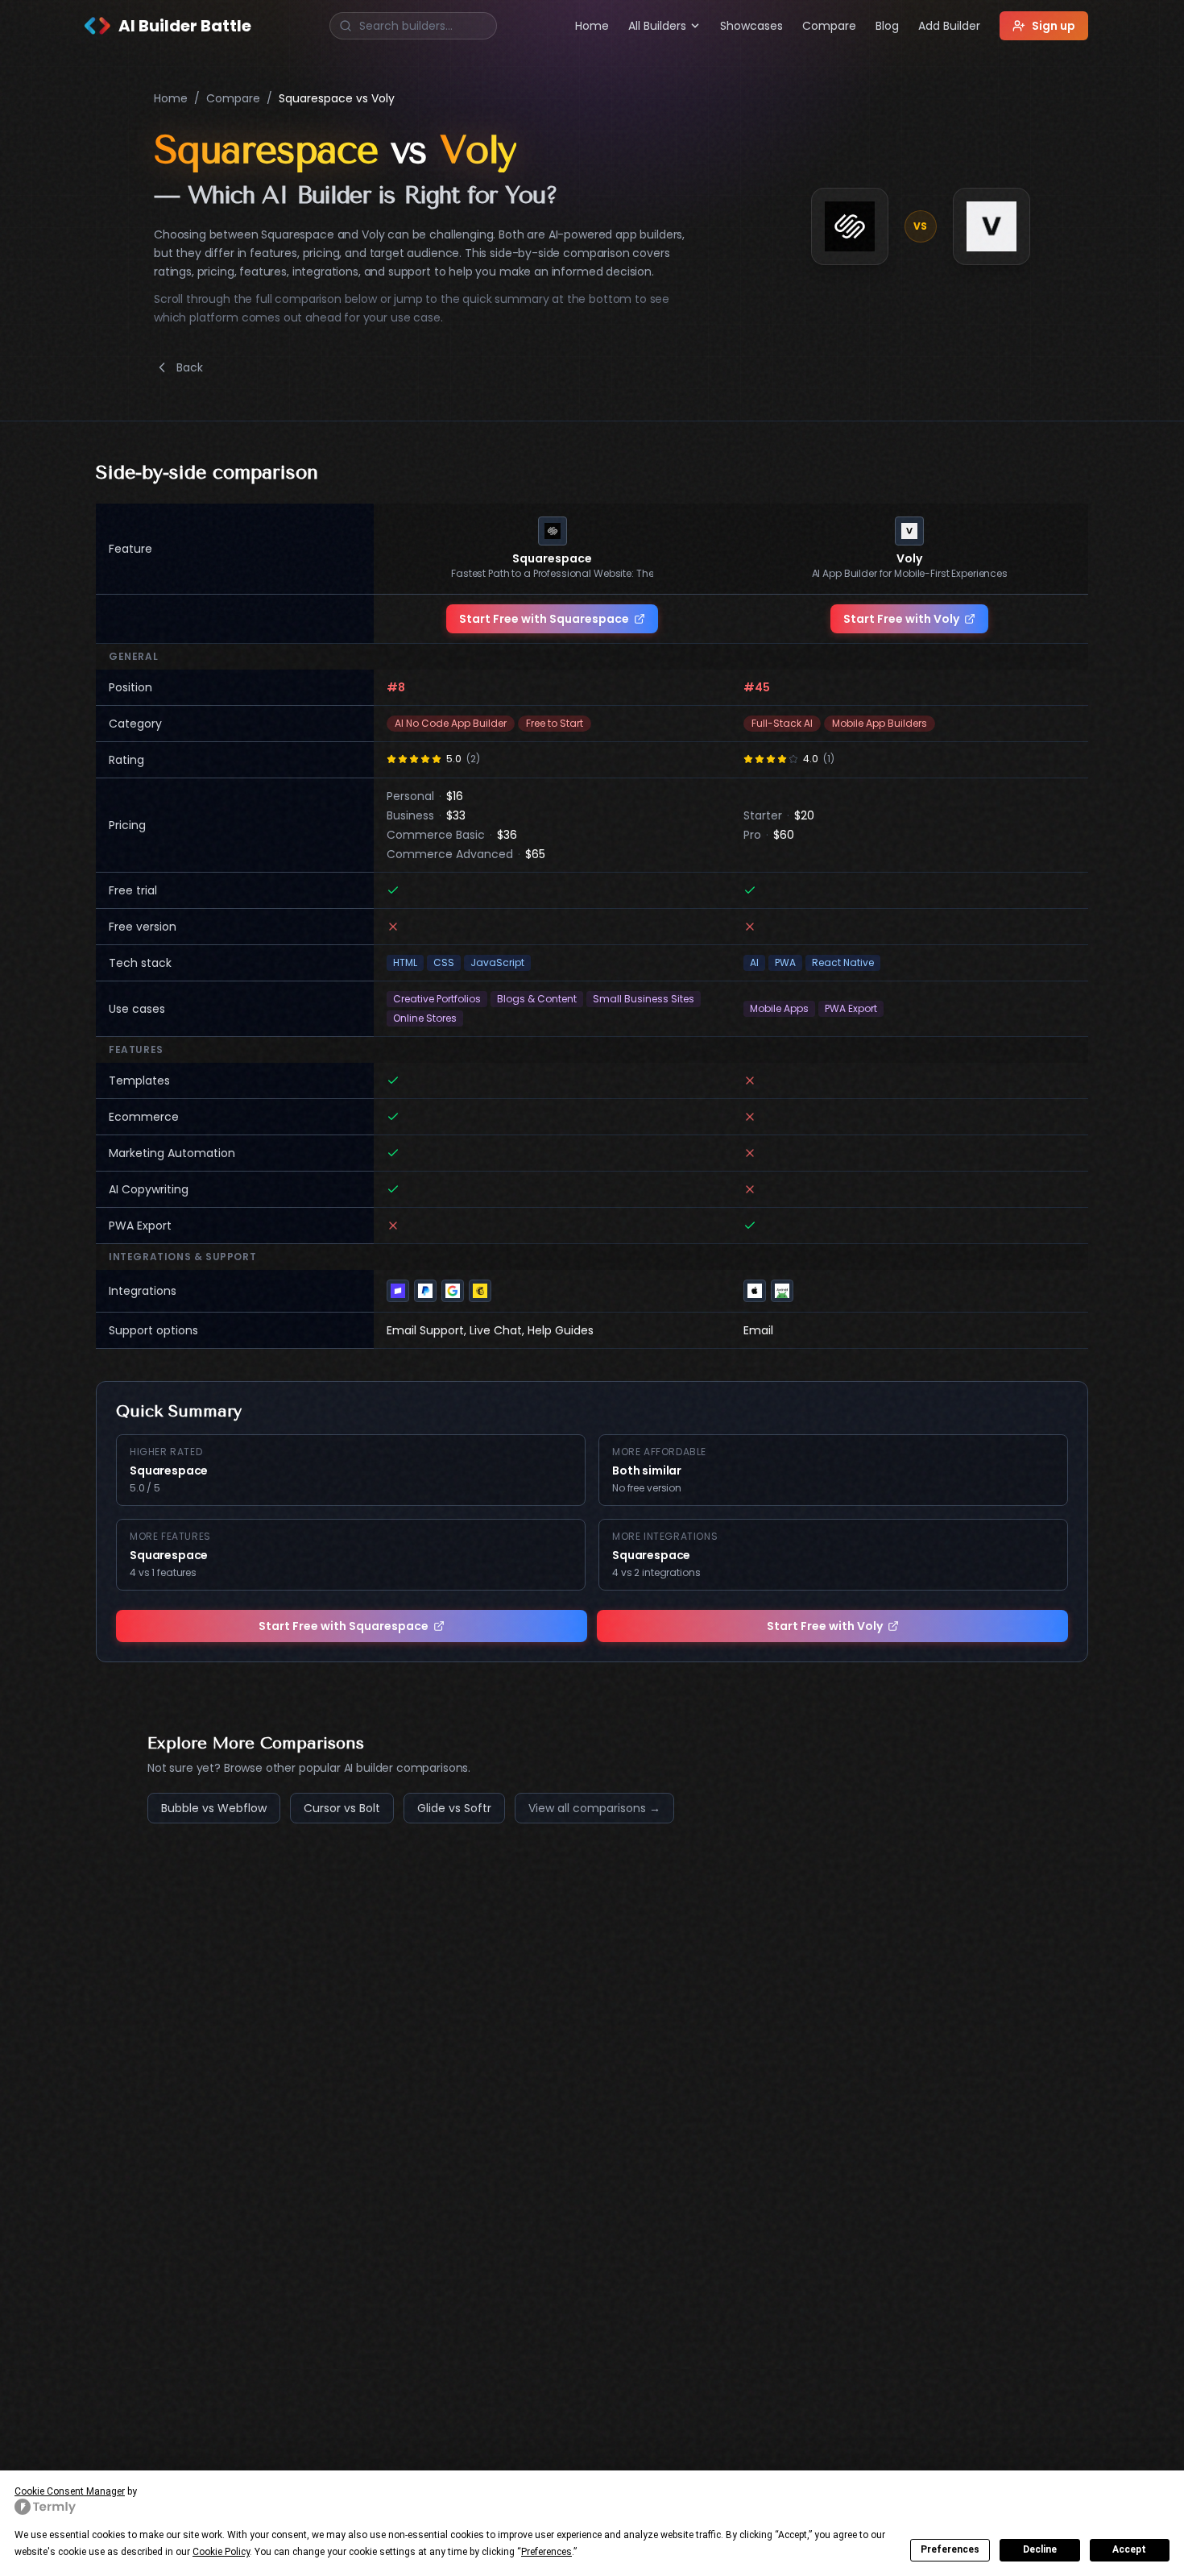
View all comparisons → (594, 1808)
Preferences (950, 2549)
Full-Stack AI (782, 723)
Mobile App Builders (880, 723)
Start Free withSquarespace (544, 619)
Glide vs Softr (454, 1808)
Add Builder (949, 26)
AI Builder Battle (185, 26)
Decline (1040, 2549)
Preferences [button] (546, 2552)
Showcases (751, 26)
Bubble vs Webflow (214, 1808)
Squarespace (552, 558)
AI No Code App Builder (451, 723)
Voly (909, 558)
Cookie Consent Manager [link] (70, 2491)
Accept (1129, 2549)
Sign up (1054, 26)
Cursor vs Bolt (342, 1808)
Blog (887, 26)
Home (592, 26)
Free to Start (555, 723)
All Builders (657, 26)
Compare (829, 26)
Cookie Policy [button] (221, 2552)
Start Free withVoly (901, 619)
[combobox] (413, 26)
